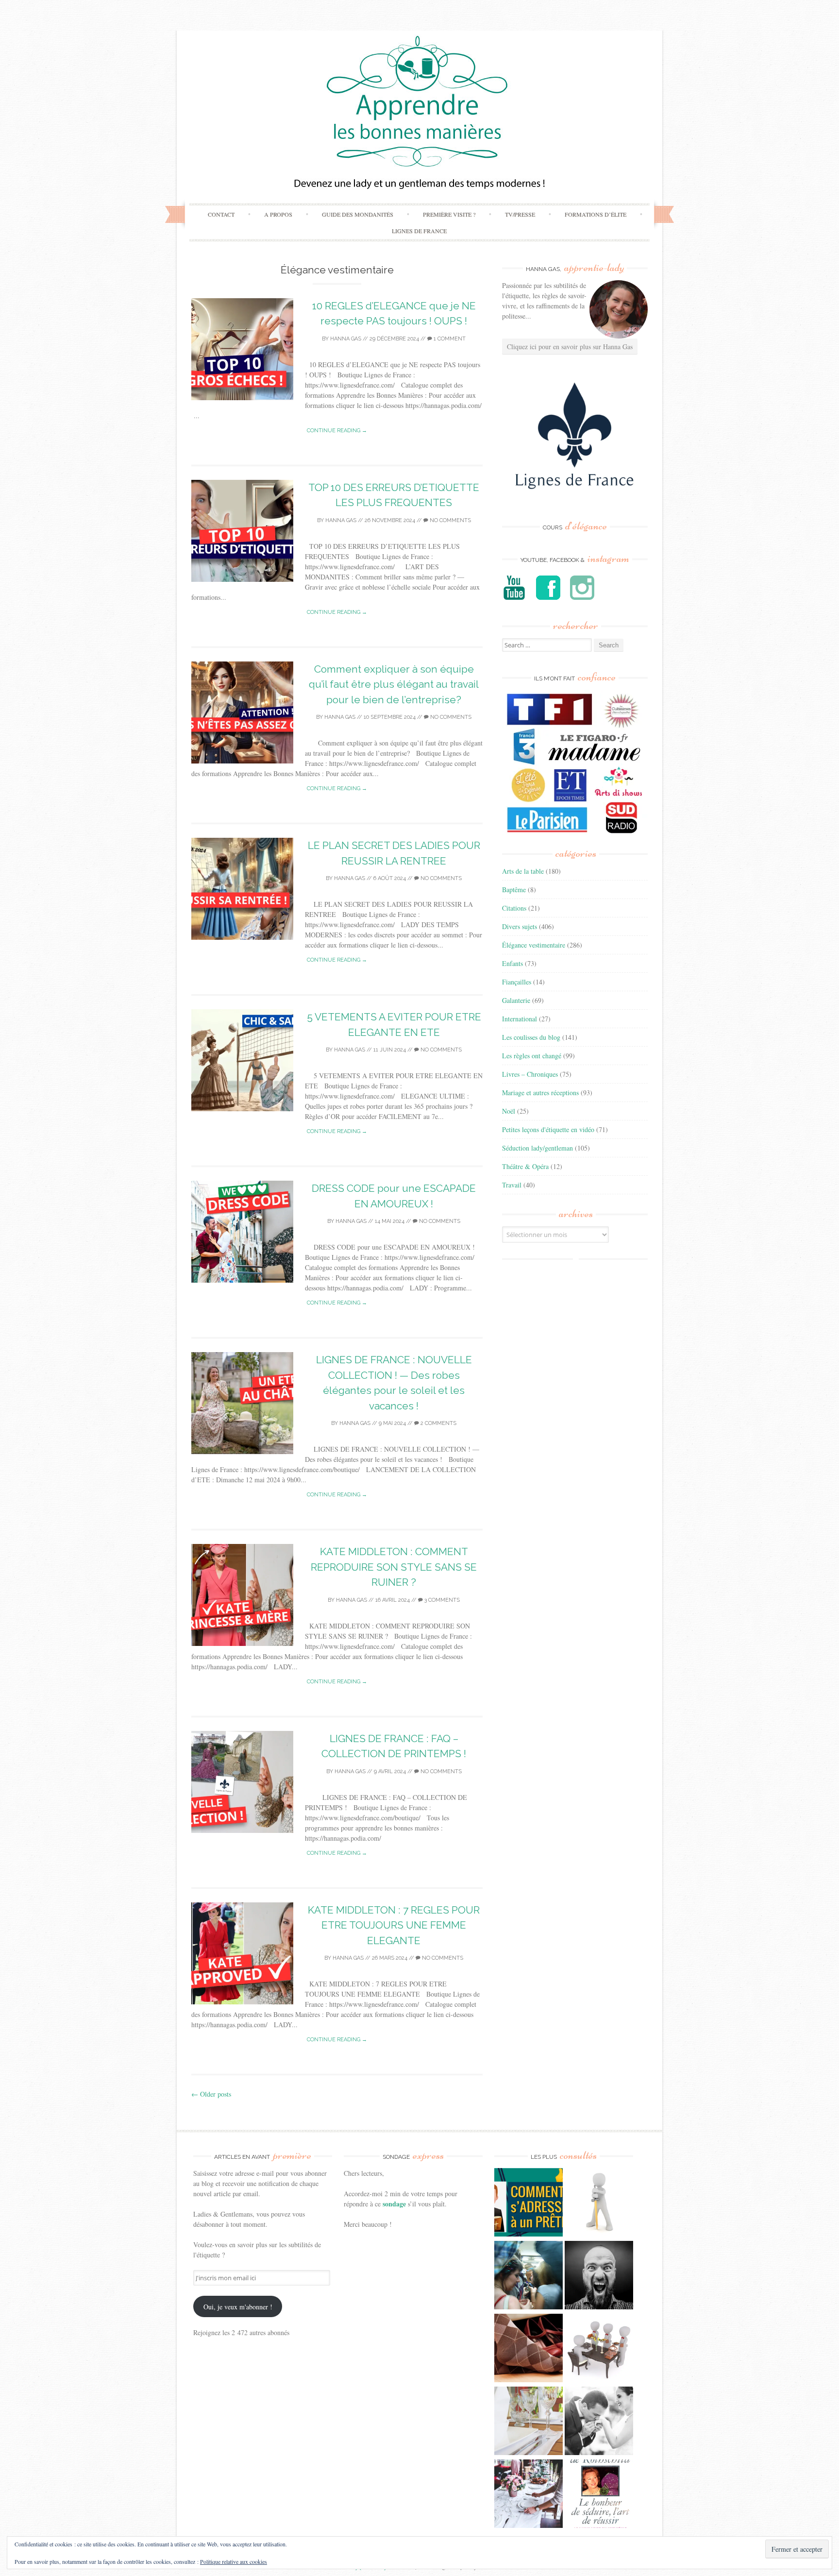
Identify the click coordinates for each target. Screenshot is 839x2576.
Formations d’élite (596, 214)
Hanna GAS (346, 339)
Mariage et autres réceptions (540, 1093)
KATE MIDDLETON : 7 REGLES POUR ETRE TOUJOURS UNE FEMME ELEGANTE (394, 1925)
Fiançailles (517, 982)
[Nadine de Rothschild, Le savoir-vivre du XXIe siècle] (599, 2495)
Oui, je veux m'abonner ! (238, 2307)
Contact (221, 214)
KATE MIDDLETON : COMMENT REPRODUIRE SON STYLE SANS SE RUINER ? (394, 1567)
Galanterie (516, 1000)
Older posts (211, 2094)
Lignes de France (419, 231)
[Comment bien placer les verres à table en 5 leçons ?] (529, 2422)
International (520, 1019)
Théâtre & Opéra (525, 1166)
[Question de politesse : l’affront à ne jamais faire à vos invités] (529, 2349)
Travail (512, 1185)
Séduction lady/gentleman (537, 1148)
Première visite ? (449, 214)
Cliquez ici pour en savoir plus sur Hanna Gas (570, 347)
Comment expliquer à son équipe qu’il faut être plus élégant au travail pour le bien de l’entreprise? (394, 684)
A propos (278, 214)
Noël (509, 1111)
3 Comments (441, 1600)
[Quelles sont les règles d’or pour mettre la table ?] (529, 2495)
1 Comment (449, 339)
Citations (514, 908)
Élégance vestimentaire (534, 945)
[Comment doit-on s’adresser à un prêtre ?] (529, 2203)
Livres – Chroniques (530, 1074)
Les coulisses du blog (531, 1037)
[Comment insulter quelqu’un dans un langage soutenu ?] (599, 2276)
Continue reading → (337, 431)
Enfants (512, 963)
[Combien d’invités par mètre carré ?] (529, 2276)
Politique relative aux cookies (234, 2561)
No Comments (450, 520)
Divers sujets (520, 926)
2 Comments (438, 1423)
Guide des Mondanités (358, 214)
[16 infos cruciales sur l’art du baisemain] (599, 2422)
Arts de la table (523, 871)
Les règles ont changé (532, 1056)
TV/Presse (520, 214)
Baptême (514, 890)
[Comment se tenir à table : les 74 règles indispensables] (599, 2349)
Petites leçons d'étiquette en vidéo (548, 1129)
